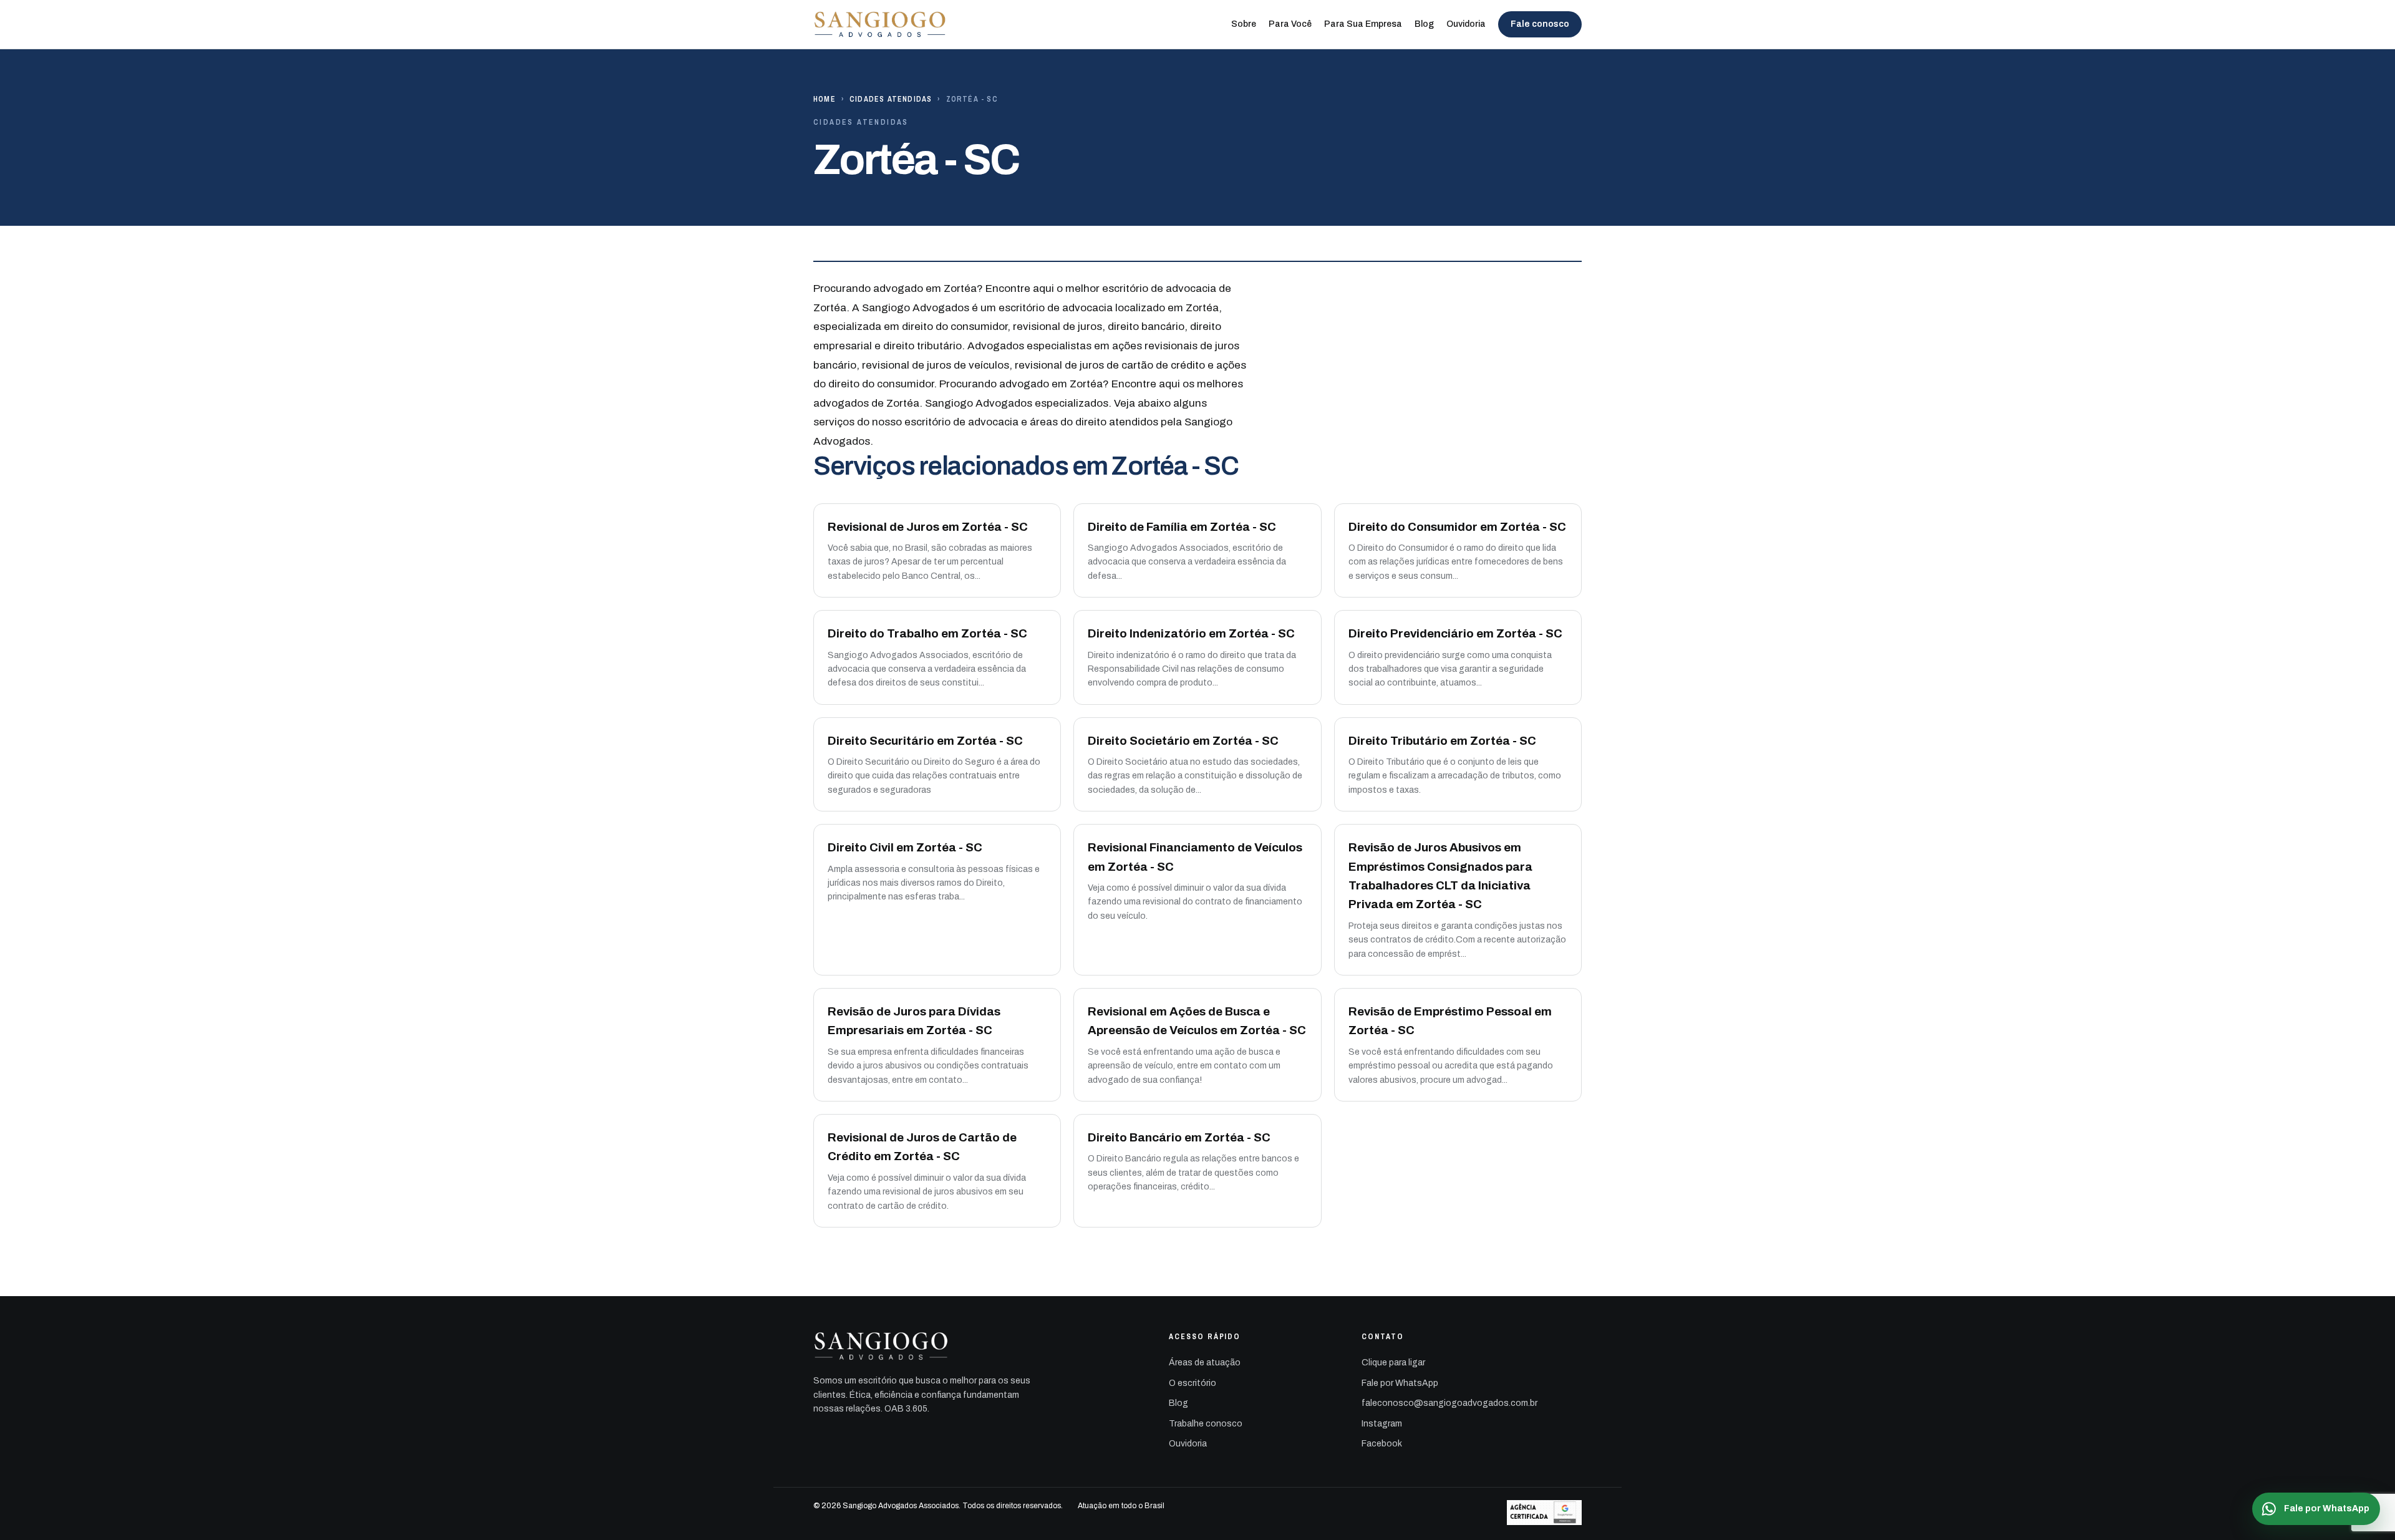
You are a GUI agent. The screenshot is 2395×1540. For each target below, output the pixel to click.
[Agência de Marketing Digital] (1544, 1513)
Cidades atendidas (891, 99)
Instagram (1382, 1424)
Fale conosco (1540, 24)
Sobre (1244, 24)
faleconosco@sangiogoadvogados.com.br (1449, 1403)
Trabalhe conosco (1206, 1424)
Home (825, 99)
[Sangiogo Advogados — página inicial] (881, 24)
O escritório (1193, 1383)
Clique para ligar (1393, 1363)
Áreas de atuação (1205, 1363)
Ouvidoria (1466, 24)
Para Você (1290, 24)
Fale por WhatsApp (1400, 1383)
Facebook (1382, 1444)
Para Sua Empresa (1363, 24)
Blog (1424, 24)
